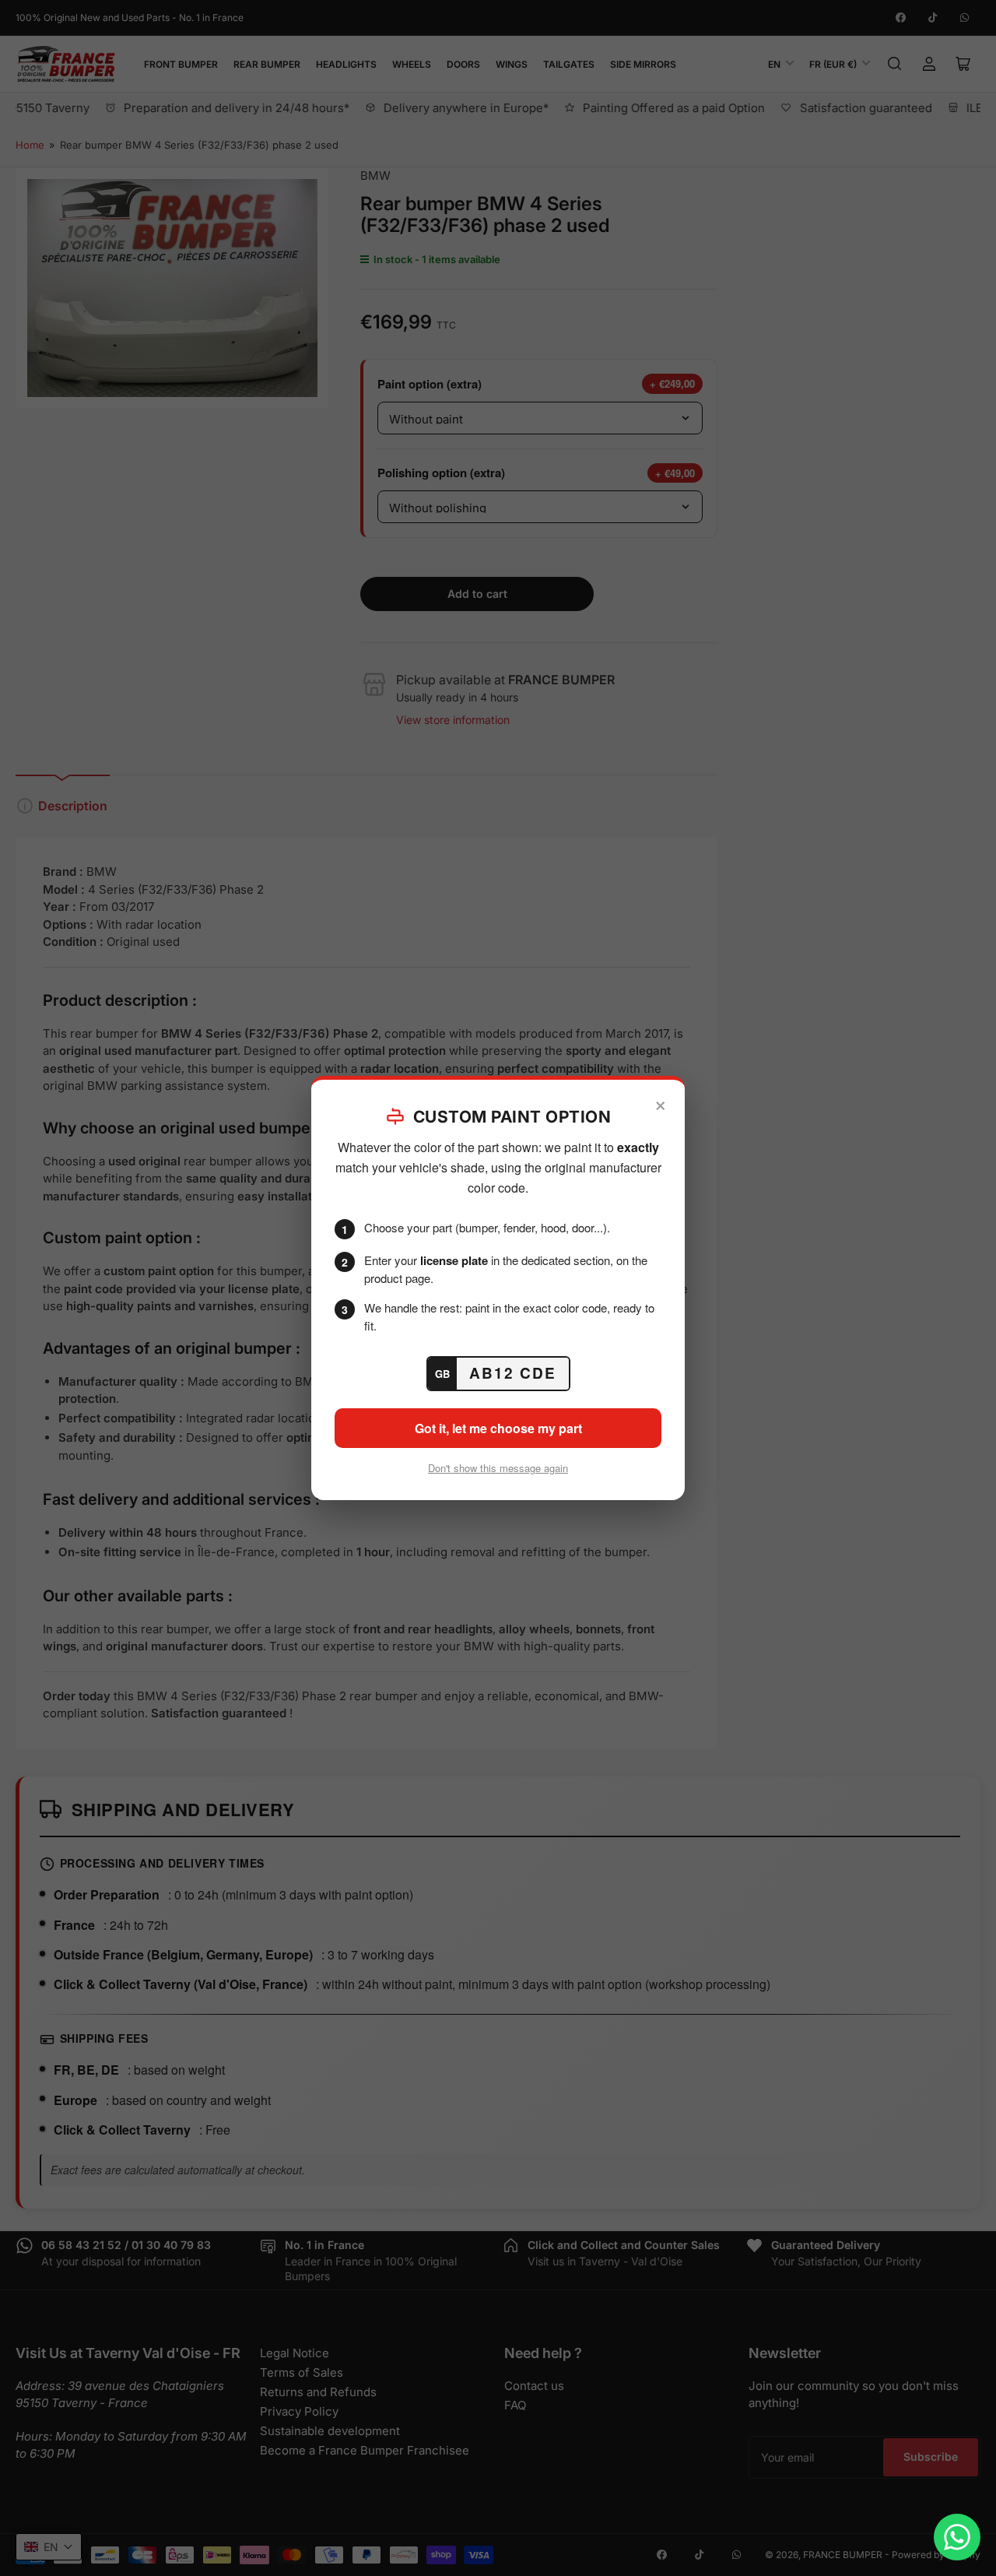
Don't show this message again (498, 1468)
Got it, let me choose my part (498, 1428)
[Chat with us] (957, 2537)
